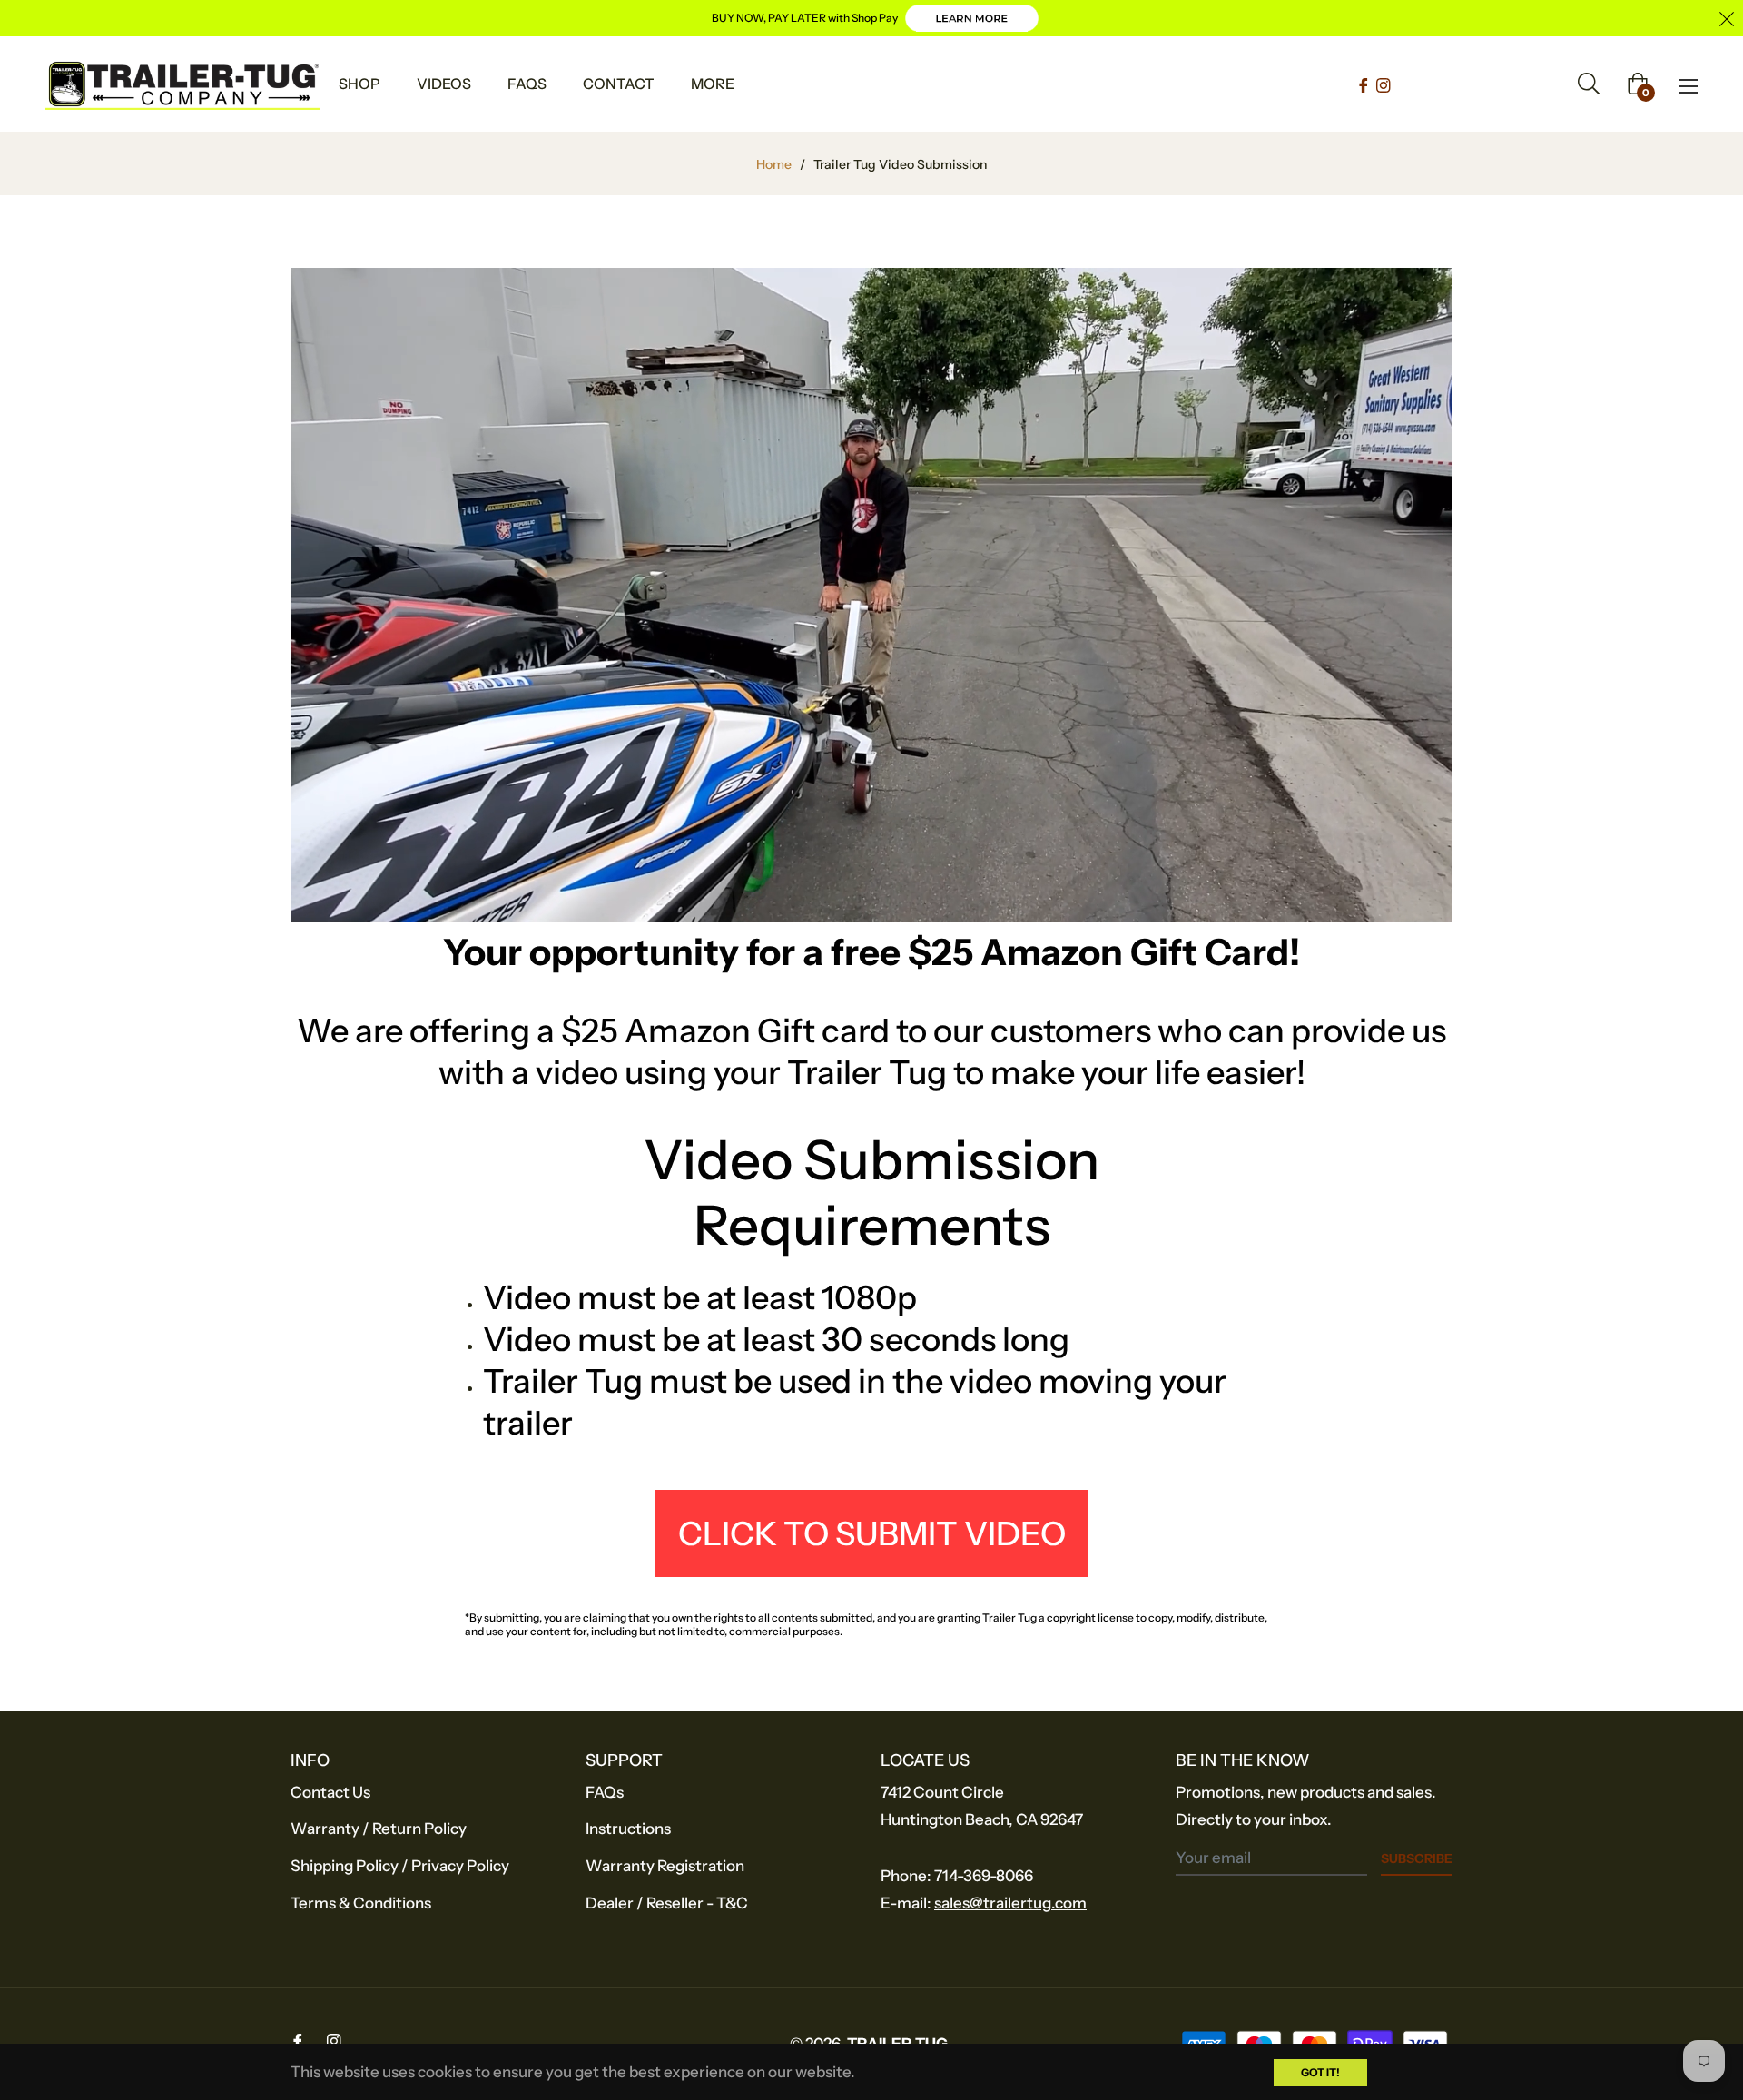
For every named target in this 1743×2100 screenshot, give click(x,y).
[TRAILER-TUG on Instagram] (1384, 84)
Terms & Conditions (361, 1903)
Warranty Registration (665, 1866)
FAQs (605, 1792)
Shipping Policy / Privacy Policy (400, 1866)
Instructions (628, 1829)
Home (774, 164)
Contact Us (330, 1792)
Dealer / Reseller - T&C (667, 1903)
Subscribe (1417, 1858)
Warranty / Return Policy (379, 1829)
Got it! (1320, 2072)
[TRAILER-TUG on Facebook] (1365, 84)
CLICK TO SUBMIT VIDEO (872, 1533)
